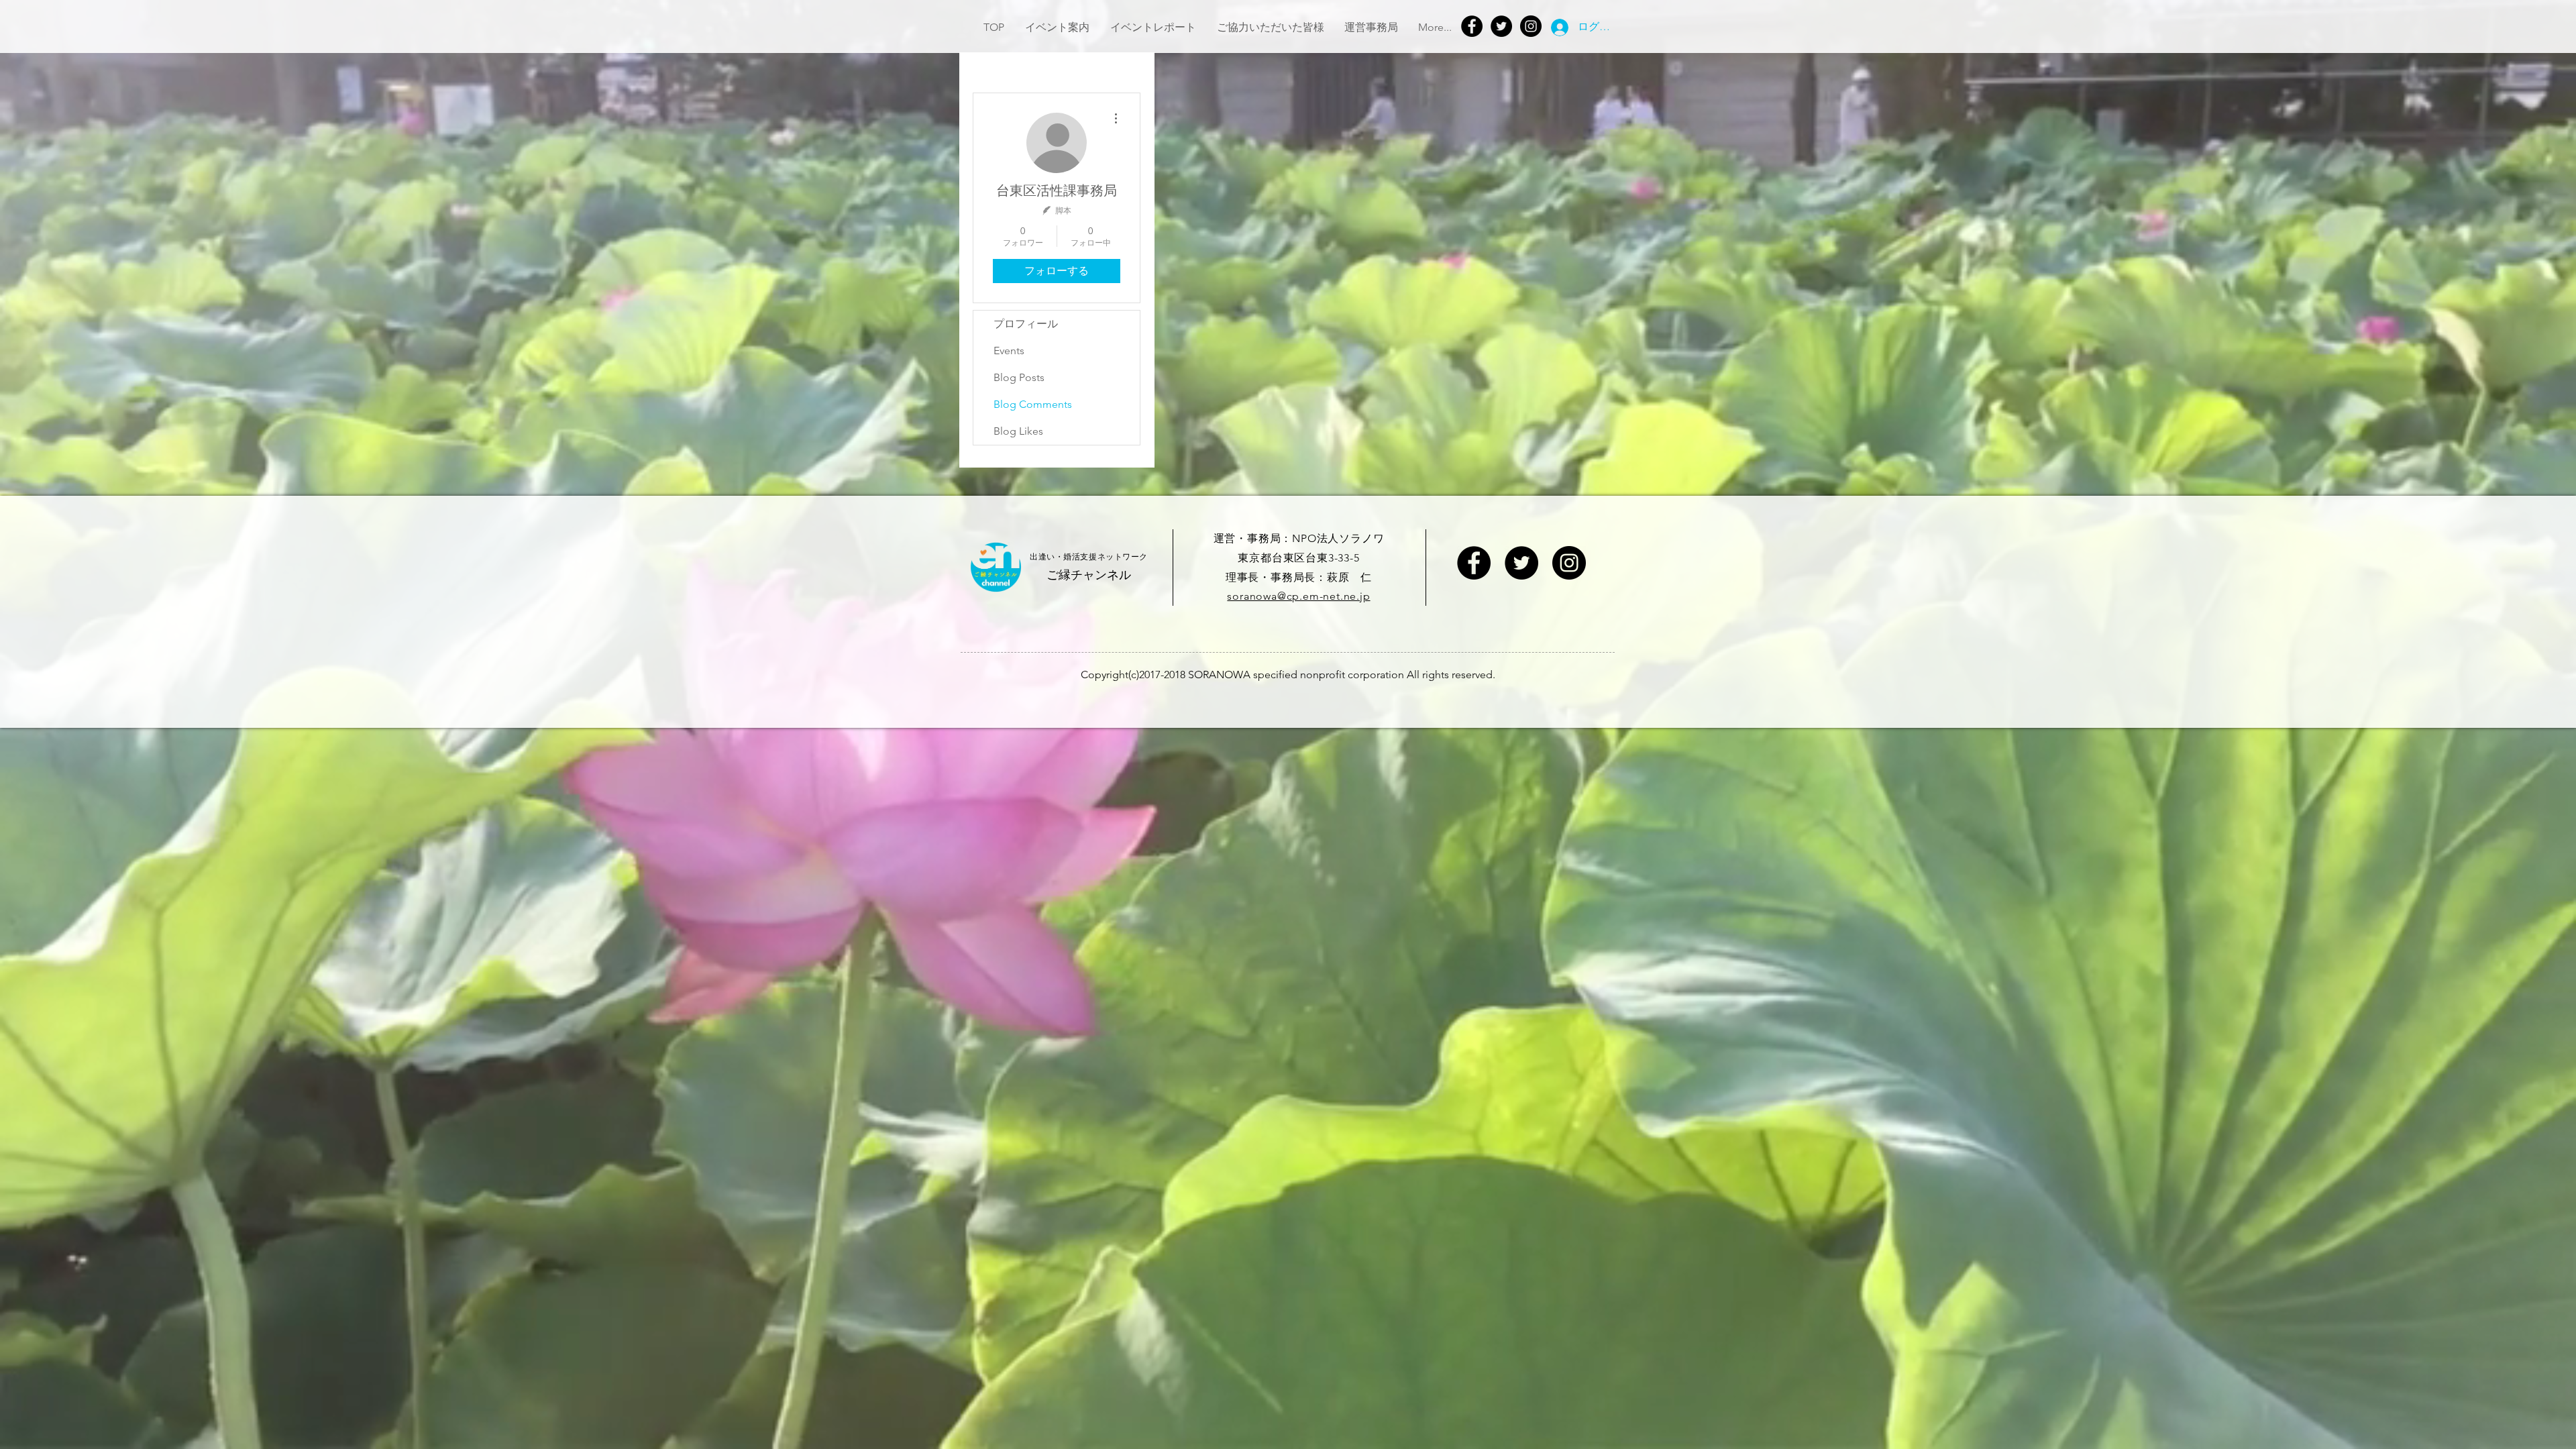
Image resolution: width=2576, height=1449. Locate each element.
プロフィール (1026, 324)
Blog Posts (1019, 377)
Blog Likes (1018, 431)
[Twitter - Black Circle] (1521, 563)
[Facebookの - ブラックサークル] (1472, 26)
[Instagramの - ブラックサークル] (1531, 26)
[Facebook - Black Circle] (1474, 563)
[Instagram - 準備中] (1569, 563)
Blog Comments (1033, 404)
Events (1009, 351)
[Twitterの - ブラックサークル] (1501, 26)
